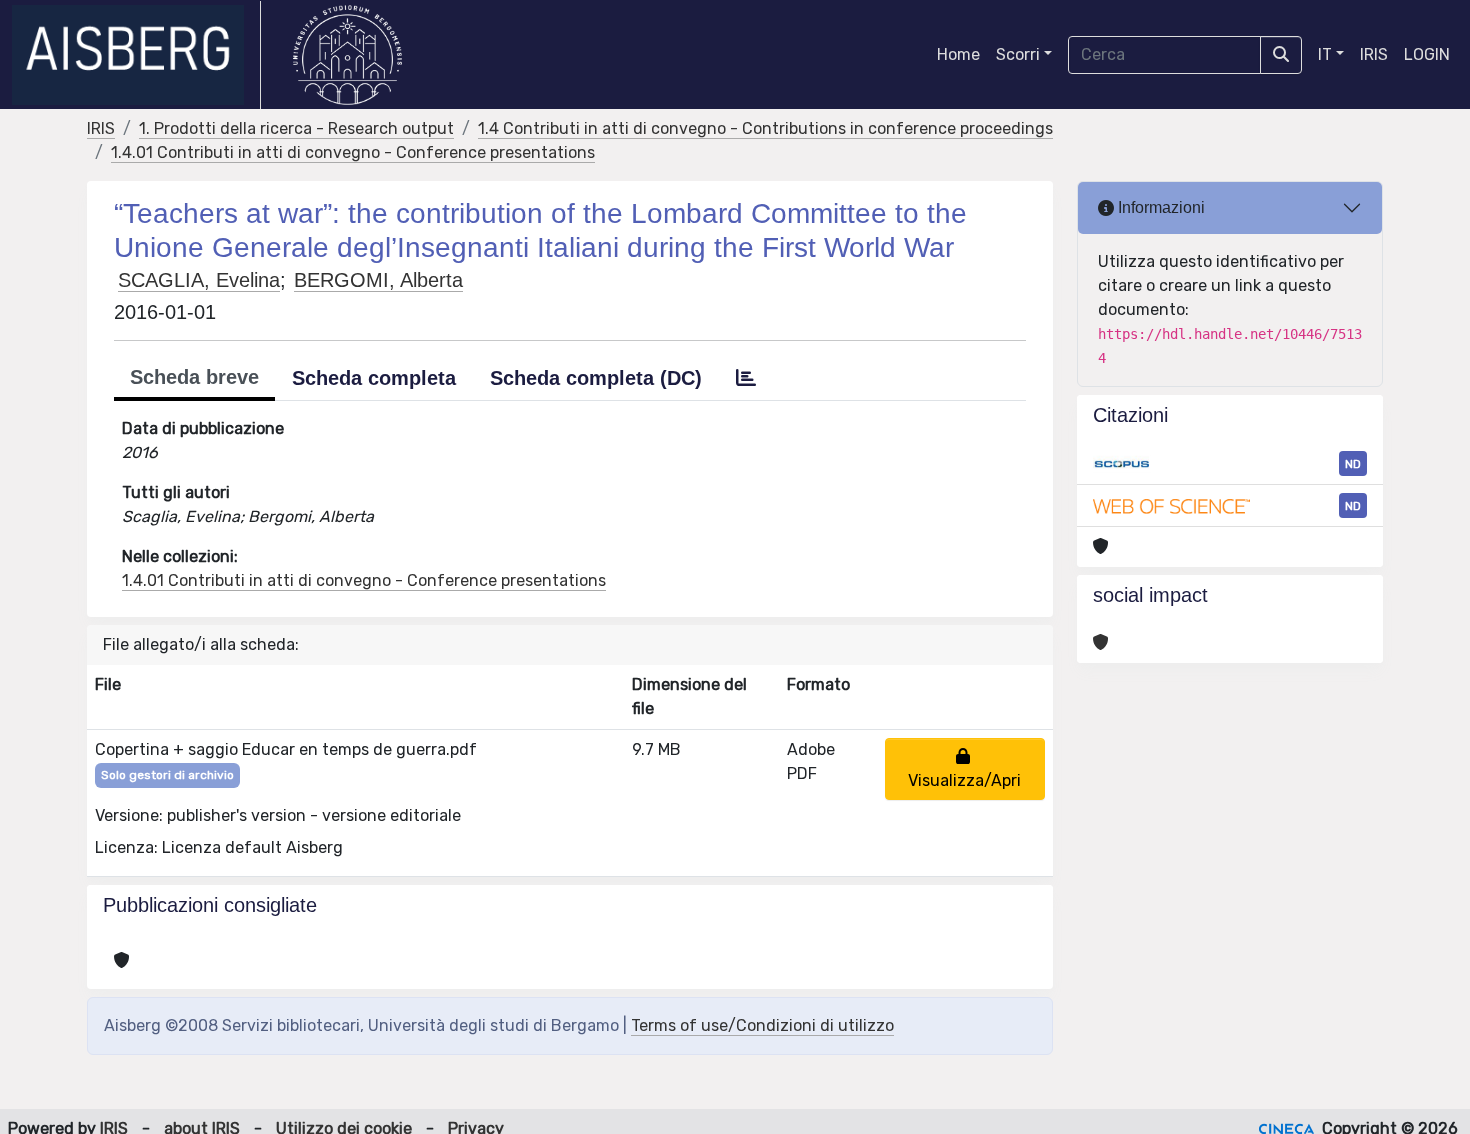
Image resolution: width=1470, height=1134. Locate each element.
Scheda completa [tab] (374, 378)
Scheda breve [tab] (194, 377)
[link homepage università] (347, 55)
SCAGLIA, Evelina (199, 280)
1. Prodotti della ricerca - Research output (296, 128)
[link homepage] (136, 55)
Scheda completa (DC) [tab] (596, 378)
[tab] (746, 378)
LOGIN (1427, 54)
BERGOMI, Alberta (378, 280)
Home (958, 54)
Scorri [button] (1018, 54)
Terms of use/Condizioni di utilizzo (762, 1025)
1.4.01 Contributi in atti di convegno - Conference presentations (353, 152)
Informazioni (1159, 207)
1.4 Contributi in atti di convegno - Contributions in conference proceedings (765, 128)
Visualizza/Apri (964, 768)
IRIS (1374, 54)
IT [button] (1325, 54)
